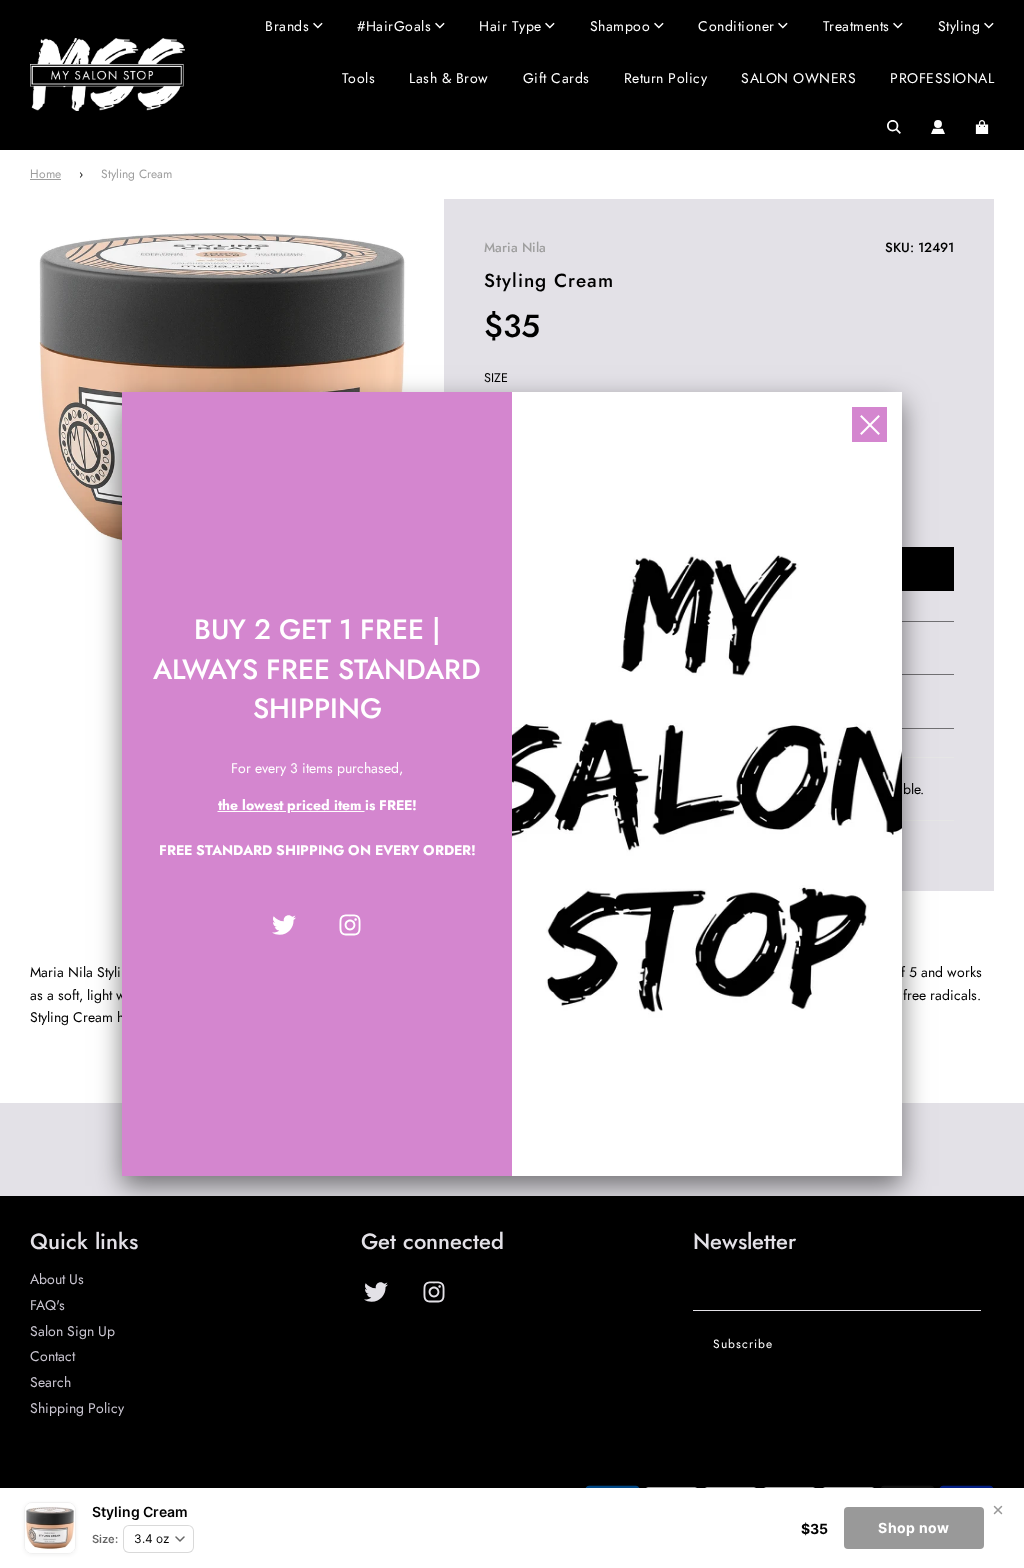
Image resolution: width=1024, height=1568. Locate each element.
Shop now (913, 1527)
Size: (105, 1539)
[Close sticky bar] (998, 1510)
